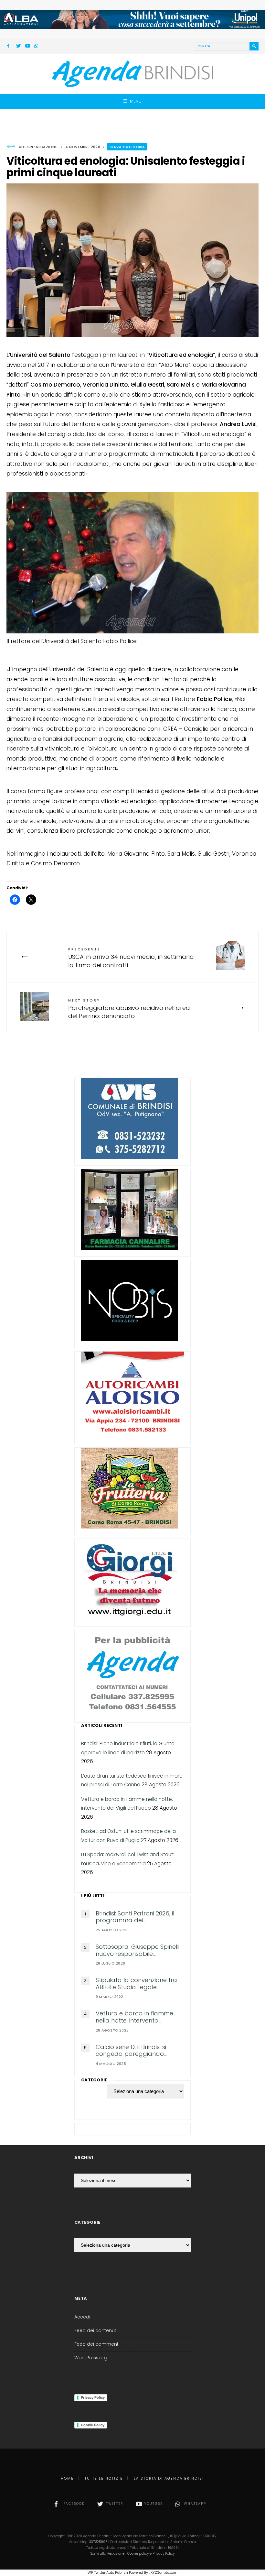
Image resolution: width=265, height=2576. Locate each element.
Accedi (82, 2317)
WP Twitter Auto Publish (108, 2572)
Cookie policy (138, 2554)
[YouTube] (27, 47)
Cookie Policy (93, 2425)
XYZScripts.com (164, 2572)
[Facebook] (9, 47)
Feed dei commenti (97, 2344)
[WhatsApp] (37, 47)
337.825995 (98, 2542)
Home (67, 2478)
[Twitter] (18, 47)
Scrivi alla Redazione (107, 2554)
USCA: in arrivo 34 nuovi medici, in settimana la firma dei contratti (131, 958)
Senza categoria (127, 147)
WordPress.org (91, 2358)
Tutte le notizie (104, 2478)
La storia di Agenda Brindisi (169, 2478)
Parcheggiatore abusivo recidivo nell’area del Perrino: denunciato (129, 1009)
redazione (47, 147)
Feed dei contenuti (96, 2331)
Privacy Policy (93, 2397)
